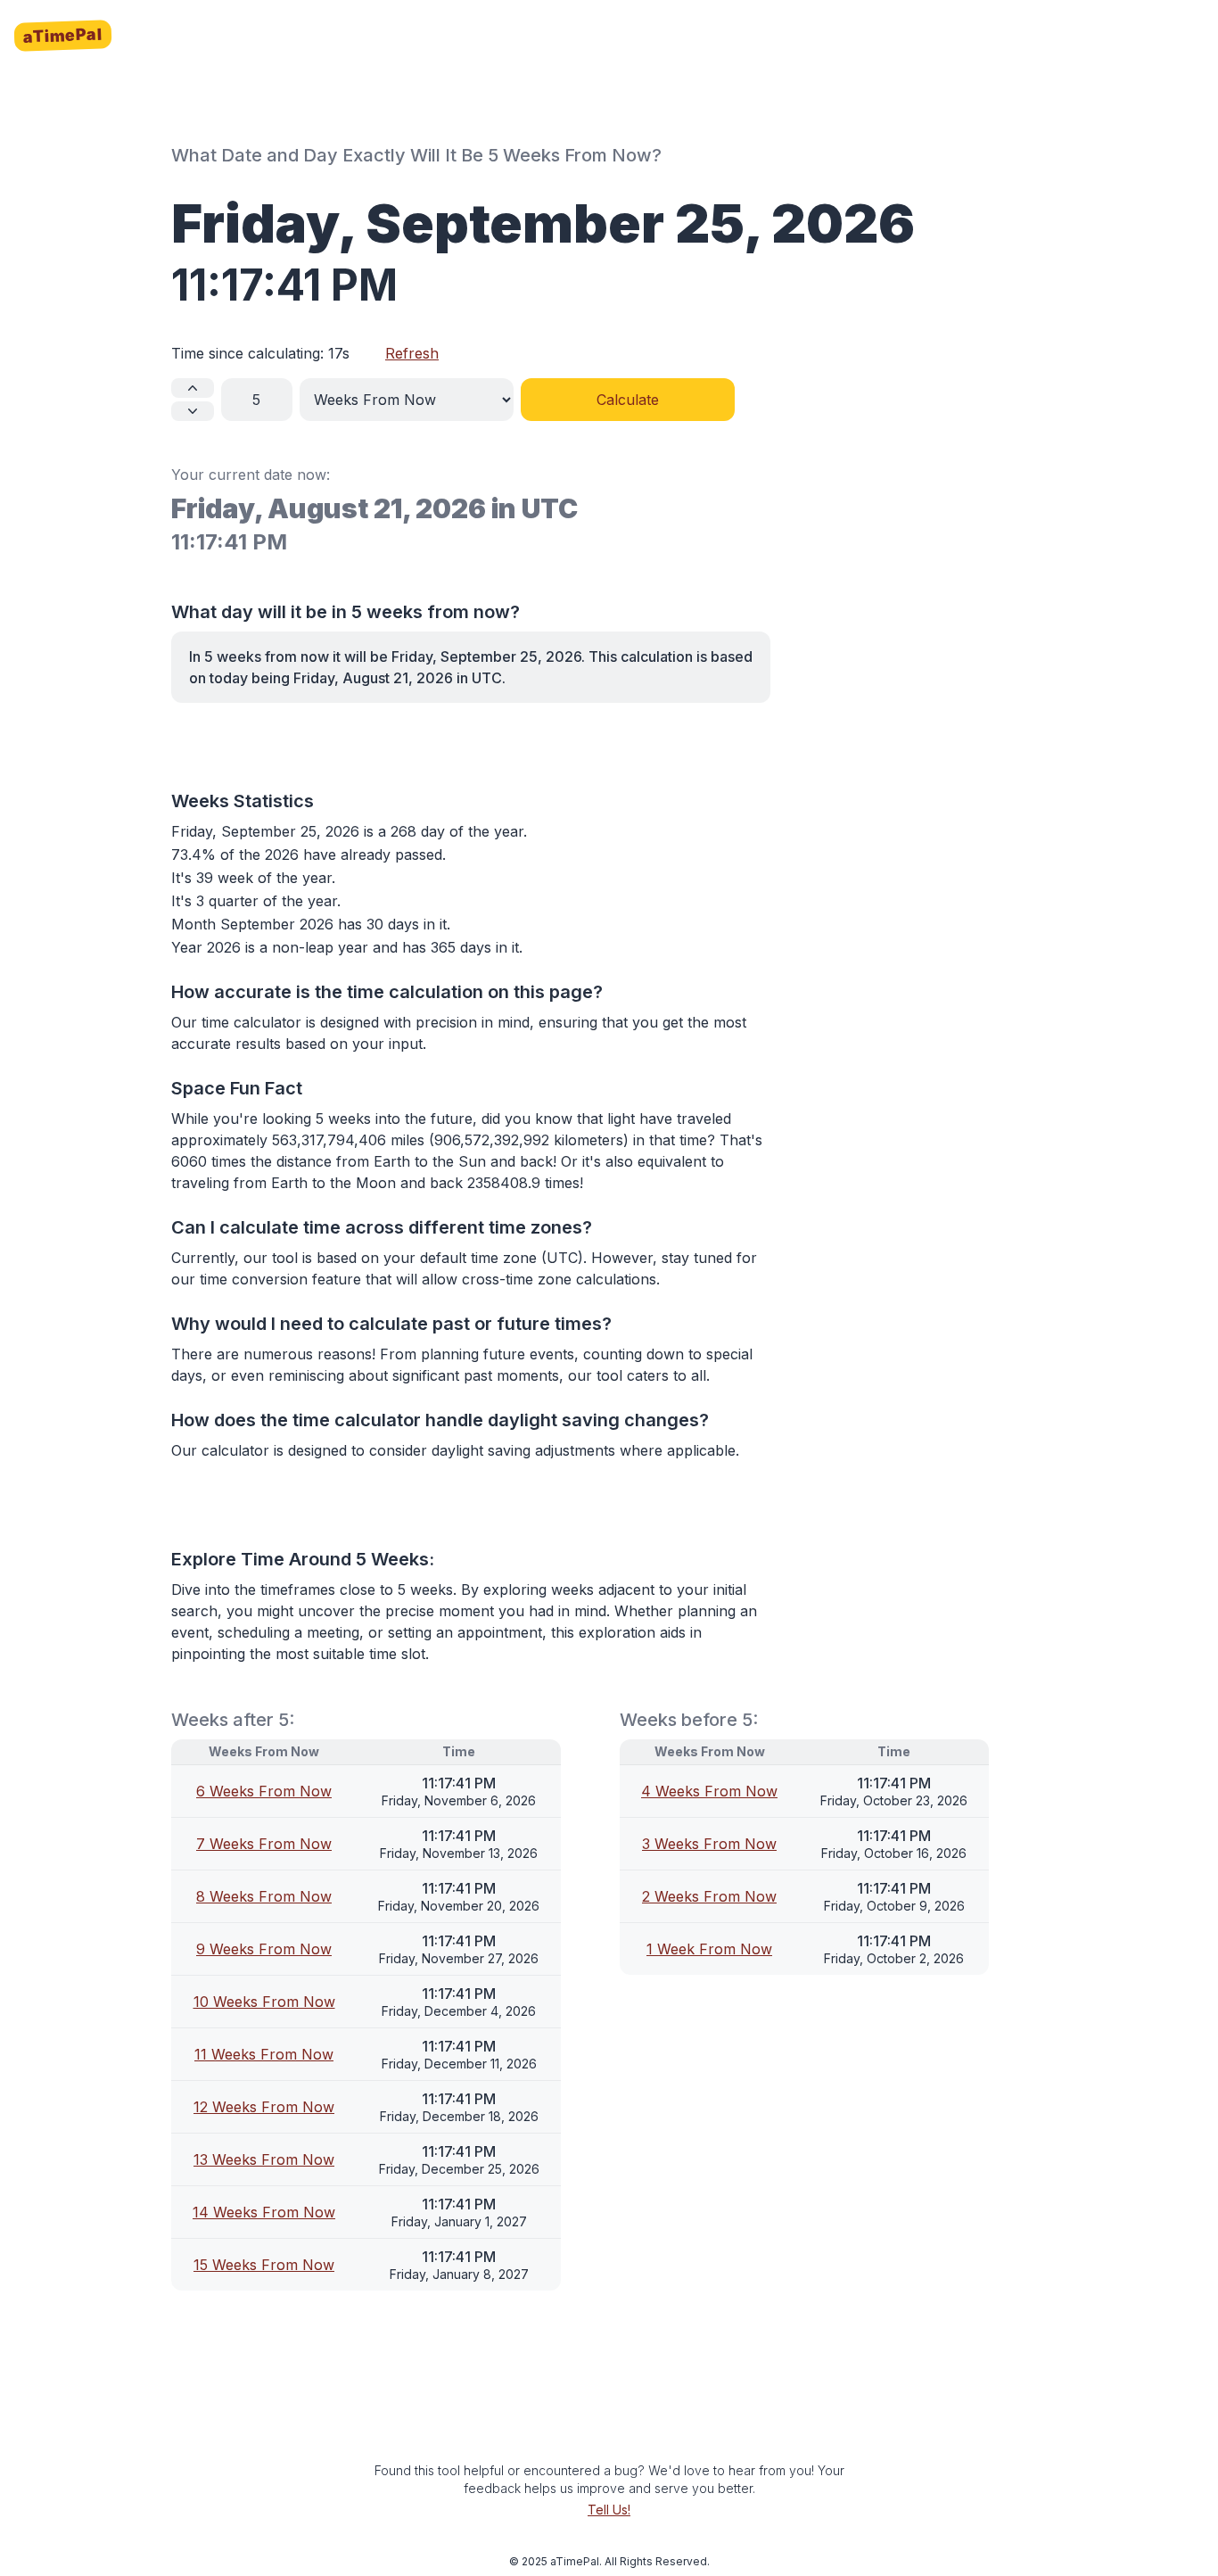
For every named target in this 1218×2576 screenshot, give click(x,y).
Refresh (412, 353)
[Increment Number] (193, 388)
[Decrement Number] (193, 411)
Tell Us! (609, 2510)
